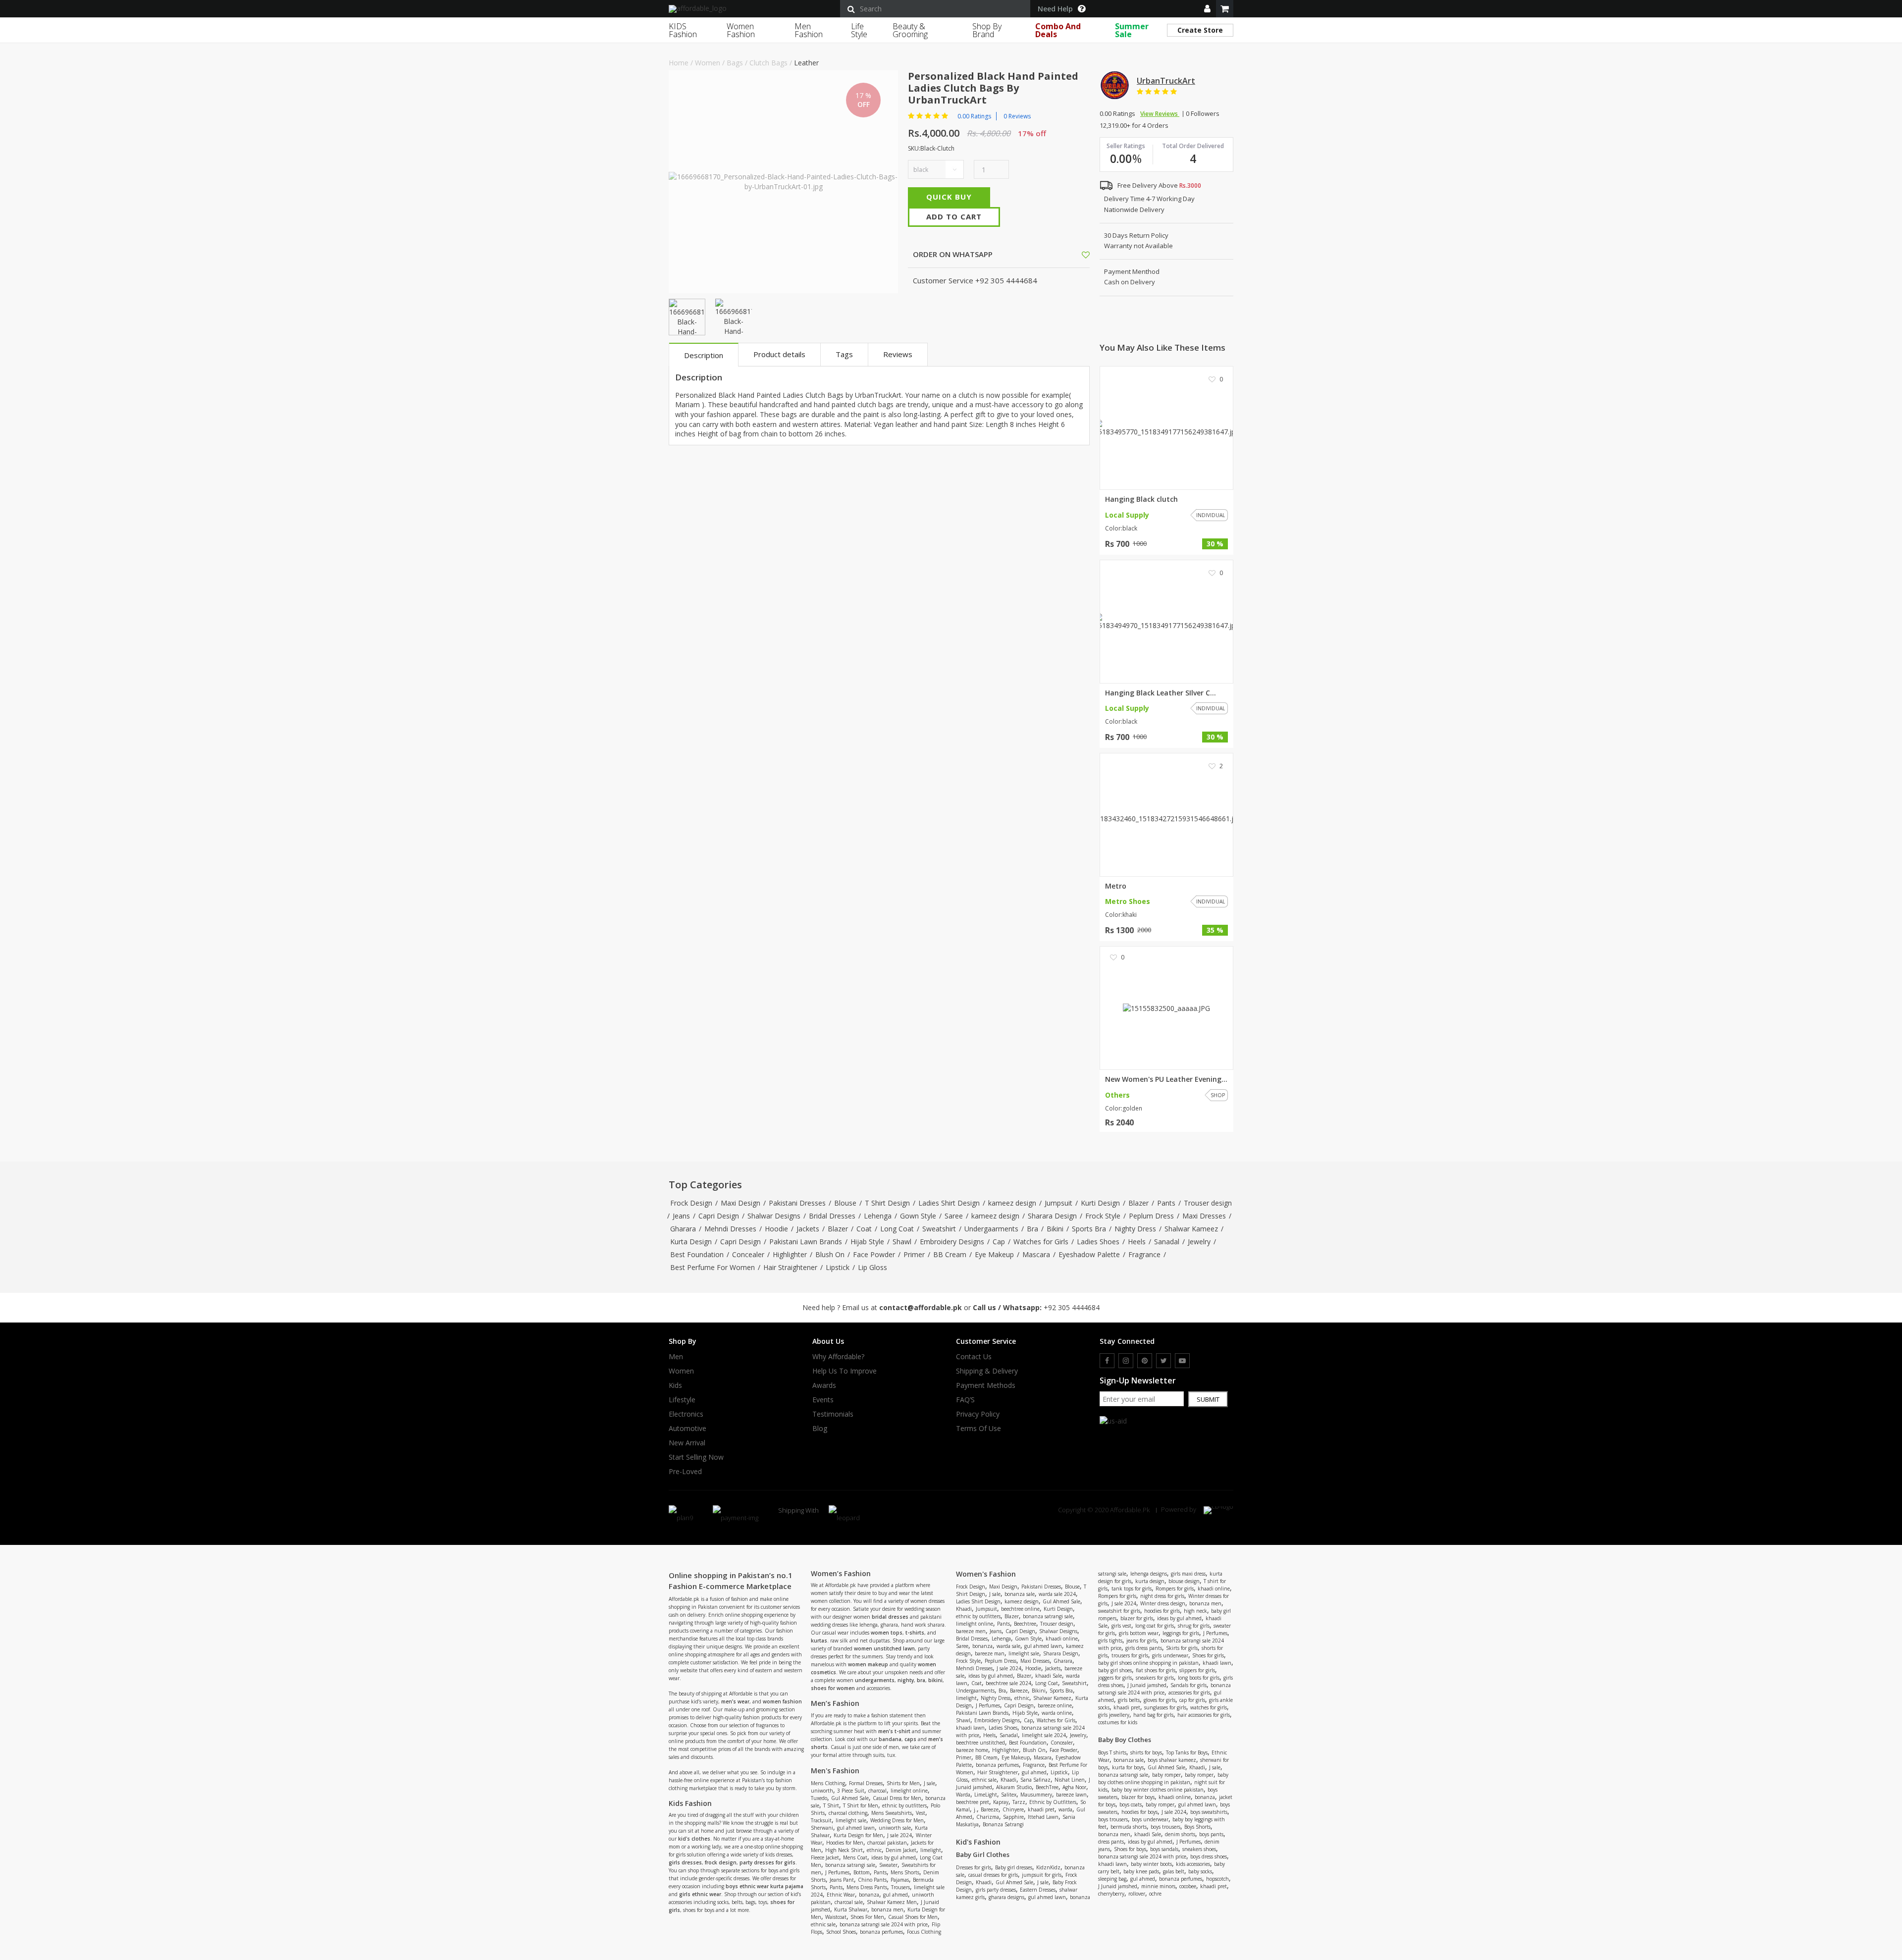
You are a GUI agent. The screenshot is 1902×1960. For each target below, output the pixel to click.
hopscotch (1217, 1879)
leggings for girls (1181, 1633)
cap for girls (1192, 1700)
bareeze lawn (1071, 1795)
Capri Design (719, 1216)
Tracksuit (821, 1820)
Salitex (1009, 1795)
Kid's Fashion (978, 1842)
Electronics (686, 1414)
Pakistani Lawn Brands (806, 1242)
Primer (914, 1254)
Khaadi (964, 1609)
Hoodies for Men (845, 1843)
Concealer (748, 1254)
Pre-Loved (685, 1472)
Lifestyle (682, 1400)
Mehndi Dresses (730, 1229)
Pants (1166, 1203)
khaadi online (1062, 1639)
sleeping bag (1112, 1879)
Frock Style (1103, 1216)
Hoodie (776, 1229)
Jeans (681, 1216)
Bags (735, 63)
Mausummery (1036, 1795)
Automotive (687, 1429)
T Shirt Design (887, 1203)
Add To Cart (954, 216)
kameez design (1012, 1203)
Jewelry (1199, 1242)
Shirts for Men (903, 1783)
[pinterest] (1145, 1361)
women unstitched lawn (884, 1648)
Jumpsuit (1058, 1203)
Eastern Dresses (1038, 1890)
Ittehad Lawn (1043, 1817)
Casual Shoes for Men (913, 1917)
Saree (954, 1216)
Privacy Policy (978, 1414)
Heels (1137, 1242)
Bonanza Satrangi (1003, 1824)
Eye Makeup (994, 1254)
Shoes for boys (1130, 1849)
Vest (921, 1813)
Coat (864, 1229)
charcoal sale (849, 1902)
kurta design (1150, 1581)
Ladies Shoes (1098, 1242)
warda (1065, 1809)
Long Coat (897, 1229)
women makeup (868, 1664)
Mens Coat (855, 1857)
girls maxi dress (1188, 1574)
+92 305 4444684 (1072, 1307)
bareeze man (990, 1653)
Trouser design (1208, 1203)
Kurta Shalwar (851, 1909)
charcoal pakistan (887, 1843)
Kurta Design (691, 1242)
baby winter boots (1151, 1864)
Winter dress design (1163, 1603)
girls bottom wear (1139, 1633)
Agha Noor (1074, 1787)
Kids (675, 1385)
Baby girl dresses (1014, 1867)
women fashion (782, 1701)
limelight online (909, 1791)
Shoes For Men (867, 1917)
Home (679, 63)
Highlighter (790, 1254)
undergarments (875, 1680)
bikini (935, 1680)
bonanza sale (1020, 1594)
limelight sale (851, 1820)
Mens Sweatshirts (892, 1813)
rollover (1137, 1894)
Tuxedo (819, 1798)
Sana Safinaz (1035, 1780)
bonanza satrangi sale (850, 1865)
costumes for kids (1118, 1722)
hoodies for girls (1162, 1611)
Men (676, 1357)
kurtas (819, 1641)
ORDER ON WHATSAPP (952, 254)
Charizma (988, 1817)
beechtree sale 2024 (1008, 1683)
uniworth (822, 1791)
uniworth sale (895, 1828)
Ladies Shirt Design (949, 1203)
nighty (906, 1680)
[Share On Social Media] (1077, 254)
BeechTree (1047, 1787)
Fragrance (1144, 1254)
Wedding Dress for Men (897, 1820)
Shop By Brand (987, 30)
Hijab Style (867, 1242)
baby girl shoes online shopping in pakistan (1148, 1663)
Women (708, 63)
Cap (999, 1242)
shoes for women (833, 1688)
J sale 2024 (899, 1835)
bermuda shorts (1129, 1827)
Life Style (859, 30)
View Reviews (1160, 114)
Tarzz (1019, 1802)
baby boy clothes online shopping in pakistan (1163, 1778)
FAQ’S (965, 1400)
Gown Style (918, 1216)
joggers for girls (1115, 1678)
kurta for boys (1128, 1767)
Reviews (898, 354)
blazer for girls (1137, 1618)
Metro (1116, 886)
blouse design (1184, 1581)
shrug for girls (1194, 1626)
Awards (824, 1385)
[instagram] (1126, 1361)
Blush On (830, 1254)
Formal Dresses (866, 1783)
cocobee (1188, 1886)
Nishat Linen (1070, 1780)
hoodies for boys (1139, 1812)
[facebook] (1107, 1361)
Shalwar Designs (774, 1216)
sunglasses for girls (1165, 1707)
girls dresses (685, 1862)
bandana (890, 1739)
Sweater (888, 1865)
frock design (721, 1862)
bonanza (869, 1895)
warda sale (1008, 1646)
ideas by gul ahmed (894, 1857)
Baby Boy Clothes (1125, 1740)
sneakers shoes (1199, 1849)
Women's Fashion (986, 1574)
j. (975, 1809)
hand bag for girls (1153, 1715)
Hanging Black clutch (1141, 499)
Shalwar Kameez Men (892, 1902)
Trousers (900, 1887)
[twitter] (1163, 1361)
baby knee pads (1141, 1871)
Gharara (683, 1229)
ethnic (874, 1850)
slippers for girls (1197, 1670)
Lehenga (878, 1216)
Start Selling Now (696, 1457)
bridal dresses (890, 1617)
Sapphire (1013, 1817)
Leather (806, 63)
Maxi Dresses (1204, 1216)
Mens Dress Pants (867, 1887)
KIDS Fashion (683, 30)
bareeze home (972, 1750)
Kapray (1001, 1802)
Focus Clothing (924, 1932)
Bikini (1055, 1229)
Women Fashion (741, 30)
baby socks (1200, 1871)
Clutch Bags (768, 63)
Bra (1032, 1229)
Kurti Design (1100, 1203)
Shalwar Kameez (1191, 1229)
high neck (1195, 1611)
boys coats (1131, 1804)
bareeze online (1055, 1705)
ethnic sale (823, 1924)
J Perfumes (837, 1872)
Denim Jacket (901, 1850)
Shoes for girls (1208, 1655)
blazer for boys (1138, 1797)
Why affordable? (838, 1357)
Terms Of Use (978, 1429)
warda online (1057, 1713)
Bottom (862, 1872)
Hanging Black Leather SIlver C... (1161, 693)
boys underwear (1150, 1819)
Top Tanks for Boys (1187, 1752)
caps (910, 1739)
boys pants (1211, 1834)
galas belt (1174, 1871)
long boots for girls (1199, 1678)
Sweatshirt (939, 1229)
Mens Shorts (905, 1872)
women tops (887, 1633)
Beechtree (1025, 1624)
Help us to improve (845, 1371)
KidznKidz (1048, 1867)
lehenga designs (1149, 1574)
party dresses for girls (767, 1862)
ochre (1155, 1894)
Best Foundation (697, 1254)
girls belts (1129, 1700)
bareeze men (971, 1631)
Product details (779, 354)
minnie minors (1158, 1886)
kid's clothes (694, 1839)
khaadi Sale (1049, 1676)
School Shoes (841, 1932)
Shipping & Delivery (987, 1371)
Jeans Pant (842, 1880)
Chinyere (1013, 1809)
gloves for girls (1160, 1700)
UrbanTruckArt (1166, 81)
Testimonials (833, 1414)
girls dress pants (1144, 1648)
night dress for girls (1162, 1596)
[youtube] (1182, 1361)
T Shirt (831, 1805)
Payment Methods (986, 1385)
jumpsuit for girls (1042, 1875)
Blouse (845, 1203)
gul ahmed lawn (856, 1828)
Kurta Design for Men (858, 1835)
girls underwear (1170, 1655)
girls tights (1110, 1641)
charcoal (877, 1791)
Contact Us (974, 1357)
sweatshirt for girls (1119, 1611)
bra (921, 1680)
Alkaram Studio (1014, 1787)
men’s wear (735, 1701)
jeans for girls (1141, 1641)
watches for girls (1209, 1707)
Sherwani (822, 1828)
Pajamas (900, 1880)
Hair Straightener (790, 1267)
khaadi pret (1041, 1809)
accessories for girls (1189, 1693)
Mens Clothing (828, 1783)
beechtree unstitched (980, 1743)
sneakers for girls (1155, 1678)
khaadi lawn (970, 1728)
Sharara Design (1052, 1216)
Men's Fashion (835, 1771)
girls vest (1121, 1626)
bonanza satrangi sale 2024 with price (884, 1924)
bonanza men (887, 1909)
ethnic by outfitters (904, 1805)
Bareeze (1019, 1691)
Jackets (808, 1229)
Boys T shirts (1112, 1752)
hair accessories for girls (1204, 1715)
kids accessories (1193, 1864)
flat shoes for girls (1156, 1670)
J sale (929, 1783)
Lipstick (838, 1267)
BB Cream (950, 1254)
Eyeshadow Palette (1089, 1254)
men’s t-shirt (894, 1731)
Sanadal (1167, 1242)
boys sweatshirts (1209, 1812)
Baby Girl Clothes (983, 1854)
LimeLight (986, 1795)
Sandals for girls (1189, 1685)
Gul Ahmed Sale (850, 1798)
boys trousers (1113, 1819)
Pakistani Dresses (797, 1203)
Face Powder (874, 1254)
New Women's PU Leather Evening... (1166, 1079)
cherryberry (1111, 1894)
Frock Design (691, 1203)
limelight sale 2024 (1044, 1735)
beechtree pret (973, 1802)
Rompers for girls (1175, 1589)
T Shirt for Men (861, 1805)
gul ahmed (896, 1895)
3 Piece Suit (851, 1791)
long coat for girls (1155, 1626)
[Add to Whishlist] (1086, 255)
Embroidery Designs (952, 1242)
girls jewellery (1114, 1715)
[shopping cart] (1225, 9)
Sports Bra (1089, 1229)
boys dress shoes (1209, 1856)
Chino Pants (872, 1880)
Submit (1208, 1399)
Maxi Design (740, 1203)
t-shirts (915, 1633)
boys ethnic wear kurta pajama (765, 1886)
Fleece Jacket (825, 1857)
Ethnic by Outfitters (1053, 1802)
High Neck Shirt (844, 1850)
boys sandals (1164, 1849)
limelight (931, 1850)
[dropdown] (1207, 9)
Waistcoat (836, 1917)
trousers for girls (1130, 1655)
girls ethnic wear (700, 1894)
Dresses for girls (974, 1867)
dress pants (1111, 1842)
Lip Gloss (872, 1267)
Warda (963, 1795)
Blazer (1138, 1203)
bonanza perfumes (881, 1932)
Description (704, 355)
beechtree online (1020, 1609)
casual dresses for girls (993, 1875)
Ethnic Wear (841, 1895)
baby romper (1166, 1775)
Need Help (1055, 9)
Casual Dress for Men (897, 1798)
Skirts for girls (1182, 1648)
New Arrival (687, 1443)
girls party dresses (996, 1890)
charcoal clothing (848, 1813)
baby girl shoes (1115, 1670)
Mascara (1036, 1254)
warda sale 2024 (1057, 1594)
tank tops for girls (1132, 1589)
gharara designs (1006, 1897)
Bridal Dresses (832, 1216)
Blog (820, 1429)
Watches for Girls (1041, 1242)
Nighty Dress (1135, 1229)
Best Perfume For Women (713, 1267)
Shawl (902, 1242)
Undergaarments (991, 1229)
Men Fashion (809, 30)
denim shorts (1180, 1834)
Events (823, 1400)
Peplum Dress (1151, 1216)
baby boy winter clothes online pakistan (1158, 1790)
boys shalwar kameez (1172, 1760)
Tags (844, 354)
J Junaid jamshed (1147, 1685)
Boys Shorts (1197, 1827)
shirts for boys (1146, 1752)
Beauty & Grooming (910, 30)
